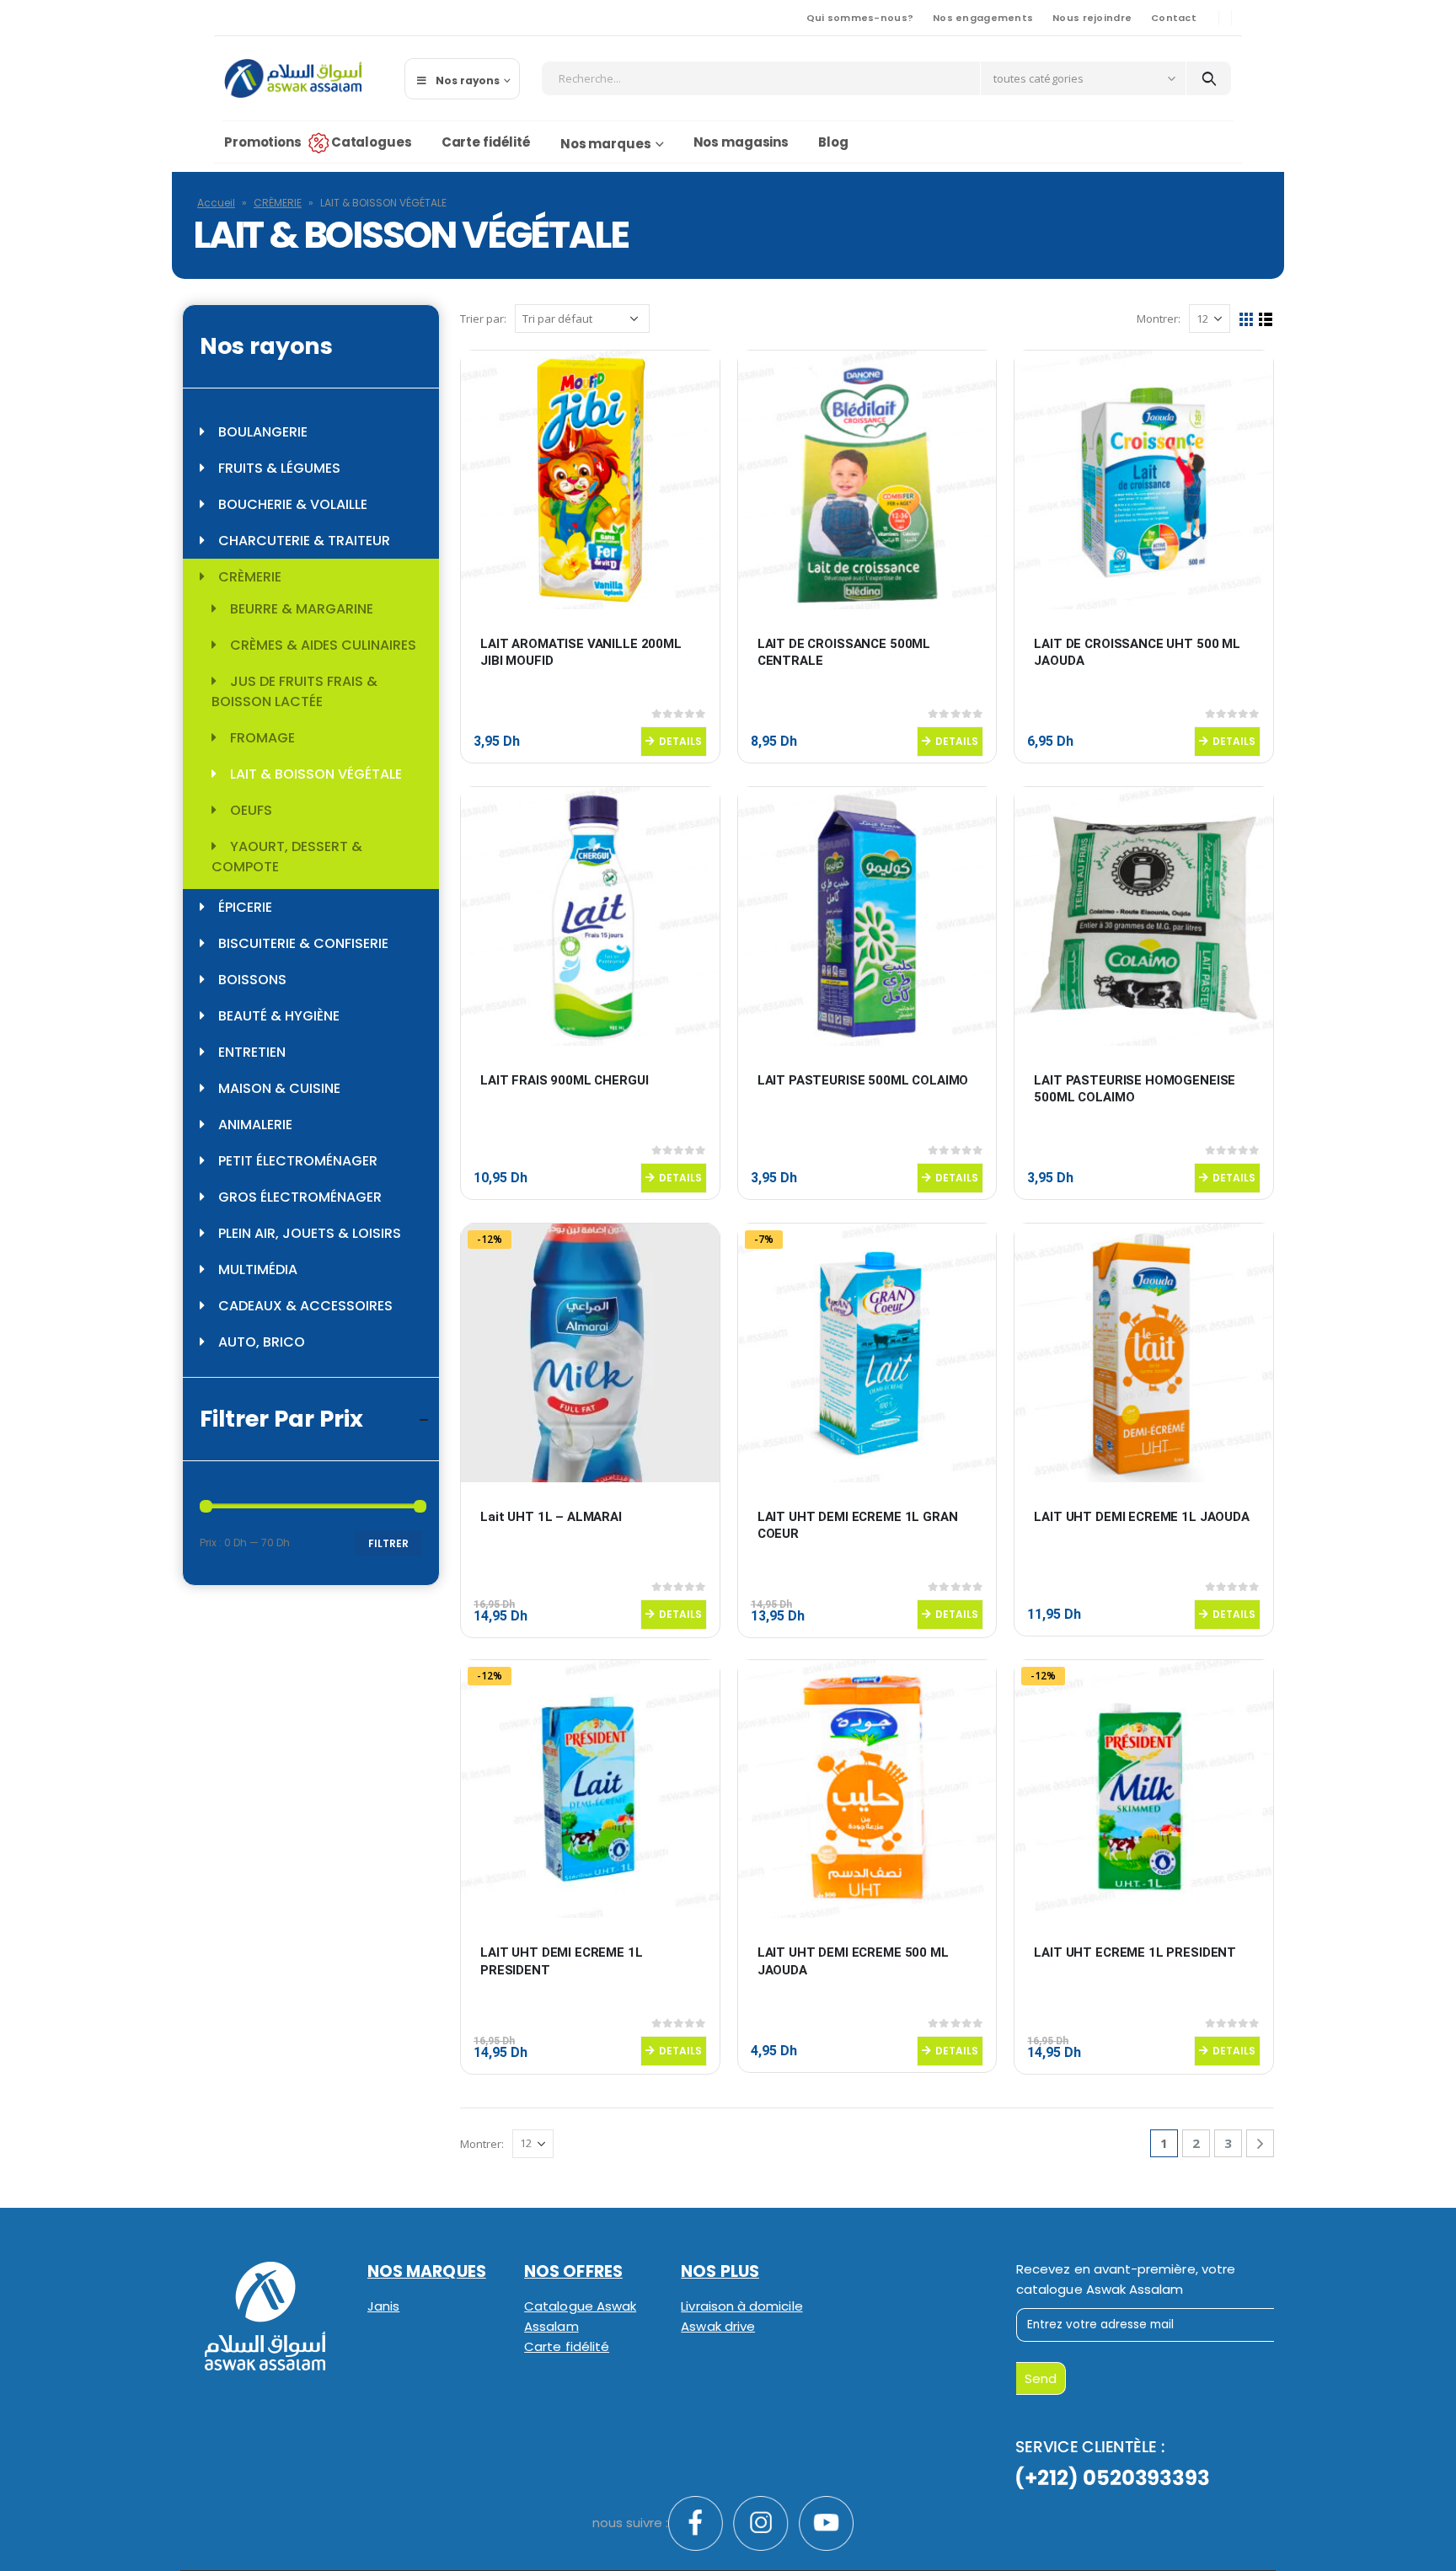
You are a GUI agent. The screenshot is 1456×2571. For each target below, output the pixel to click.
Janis (383, 2306)
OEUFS (251, 810)
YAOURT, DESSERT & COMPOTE (287, 857)
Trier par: (483, 319)
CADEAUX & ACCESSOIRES (305, 1306)
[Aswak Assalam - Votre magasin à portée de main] (293, 78)
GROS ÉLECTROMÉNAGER (300, 1197)
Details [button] (680, 741)
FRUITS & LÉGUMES (279, 468)
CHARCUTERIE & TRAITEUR (304, 541)
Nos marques (606, 144)
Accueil (216, 203)
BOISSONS (252, 980)
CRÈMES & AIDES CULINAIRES (323, 645)
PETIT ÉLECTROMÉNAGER (298, 1161)
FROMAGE (262, 738)
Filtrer (388, 1543)
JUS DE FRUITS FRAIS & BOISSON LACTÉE (294, 691)
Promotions (263, 142)
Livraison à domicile (741, 2306)
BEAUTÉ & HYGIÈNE (279, 1016)
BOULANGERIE (263, 432)
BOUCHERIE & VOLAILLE (293, 504)
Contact (1174, 18)
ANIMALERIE (255, 1125)
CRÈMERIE (278, 203)
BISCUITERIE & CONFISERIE (303, 943)
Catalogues (372, 142)
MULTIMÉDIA (258, 1269)
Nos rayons (468, 80)
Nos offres (573, 2271)
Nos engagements (983, 18)
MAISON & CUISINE (279, 1088)
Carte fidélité (486, 142)
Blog (833, 142)
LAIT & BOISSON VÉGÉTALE (316, 774)
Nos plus (720, 2271)
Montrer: (1159, 319)
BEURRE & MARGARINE (302, 609)
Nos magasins (741, 142)
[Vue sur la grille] (1247, 320)
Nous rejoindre (1092, 18)
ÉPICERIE (245, 907)
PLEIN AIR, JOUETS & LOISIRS (310, 1233)
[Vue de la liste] (1266, 320)
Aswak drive (718, 2326)
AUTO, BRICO (262, 1342)
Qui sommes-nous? (860, 18)
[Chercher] (1209, 78)
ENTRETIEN (252, 1052)
